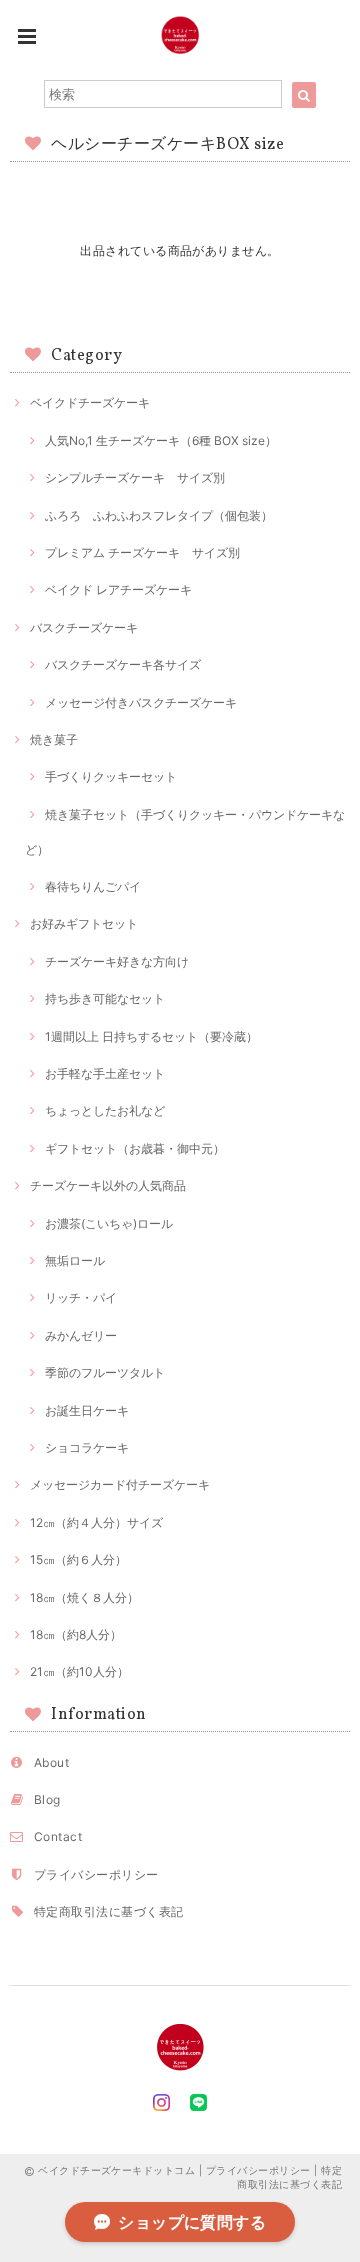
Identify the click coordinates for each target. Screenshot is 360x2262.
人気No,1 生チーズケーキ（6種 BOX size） (161, 440)
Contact (58, 1836)
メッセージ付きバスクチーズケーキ (141, 702)
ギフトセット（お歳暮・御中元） (135, 1148)
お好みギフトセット (84, 923)
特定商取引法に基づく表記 (109, 1911)
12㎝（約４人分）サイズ (96, 1522)
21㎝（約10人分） (79, 1671)
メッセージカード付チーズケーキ (120, 1484)
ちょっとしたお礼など (105, 1110)
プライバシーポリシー (96, 1874)
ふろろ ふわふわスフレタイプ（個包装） (159, 515)
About (51, 1762)
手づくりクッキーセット (111, 776)
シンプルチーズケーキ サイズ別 (135, 477)
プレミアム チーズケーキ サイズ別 (142, 552)
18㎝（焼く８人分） (84, 1597)
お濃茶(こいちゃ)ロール (109, 1223)
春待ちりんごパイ (93, 886)
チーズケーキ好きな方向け (117, 961)
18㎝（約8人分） (76, 1634)
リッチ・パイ (81, 1297)
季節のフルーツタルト (105, 1372)
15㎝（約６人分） (78, 1559)
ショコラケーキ (87, 1447)
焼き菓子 (54, 739)
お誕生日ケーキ (87, 1410)
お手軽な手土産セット (105, 1073)
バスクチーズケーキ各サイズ (123, 664)
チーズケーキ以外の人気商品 (108, 1185)
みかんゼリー (81, 1335)
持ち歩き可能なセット (105, 998)
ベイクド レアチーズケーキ (118, 589)
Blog (47, 1799)
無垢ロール (75, 1260)
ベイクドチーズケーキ (90, 402)
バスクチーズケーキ (84, 627)
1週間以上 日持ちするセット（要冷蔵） (151, 1036)
